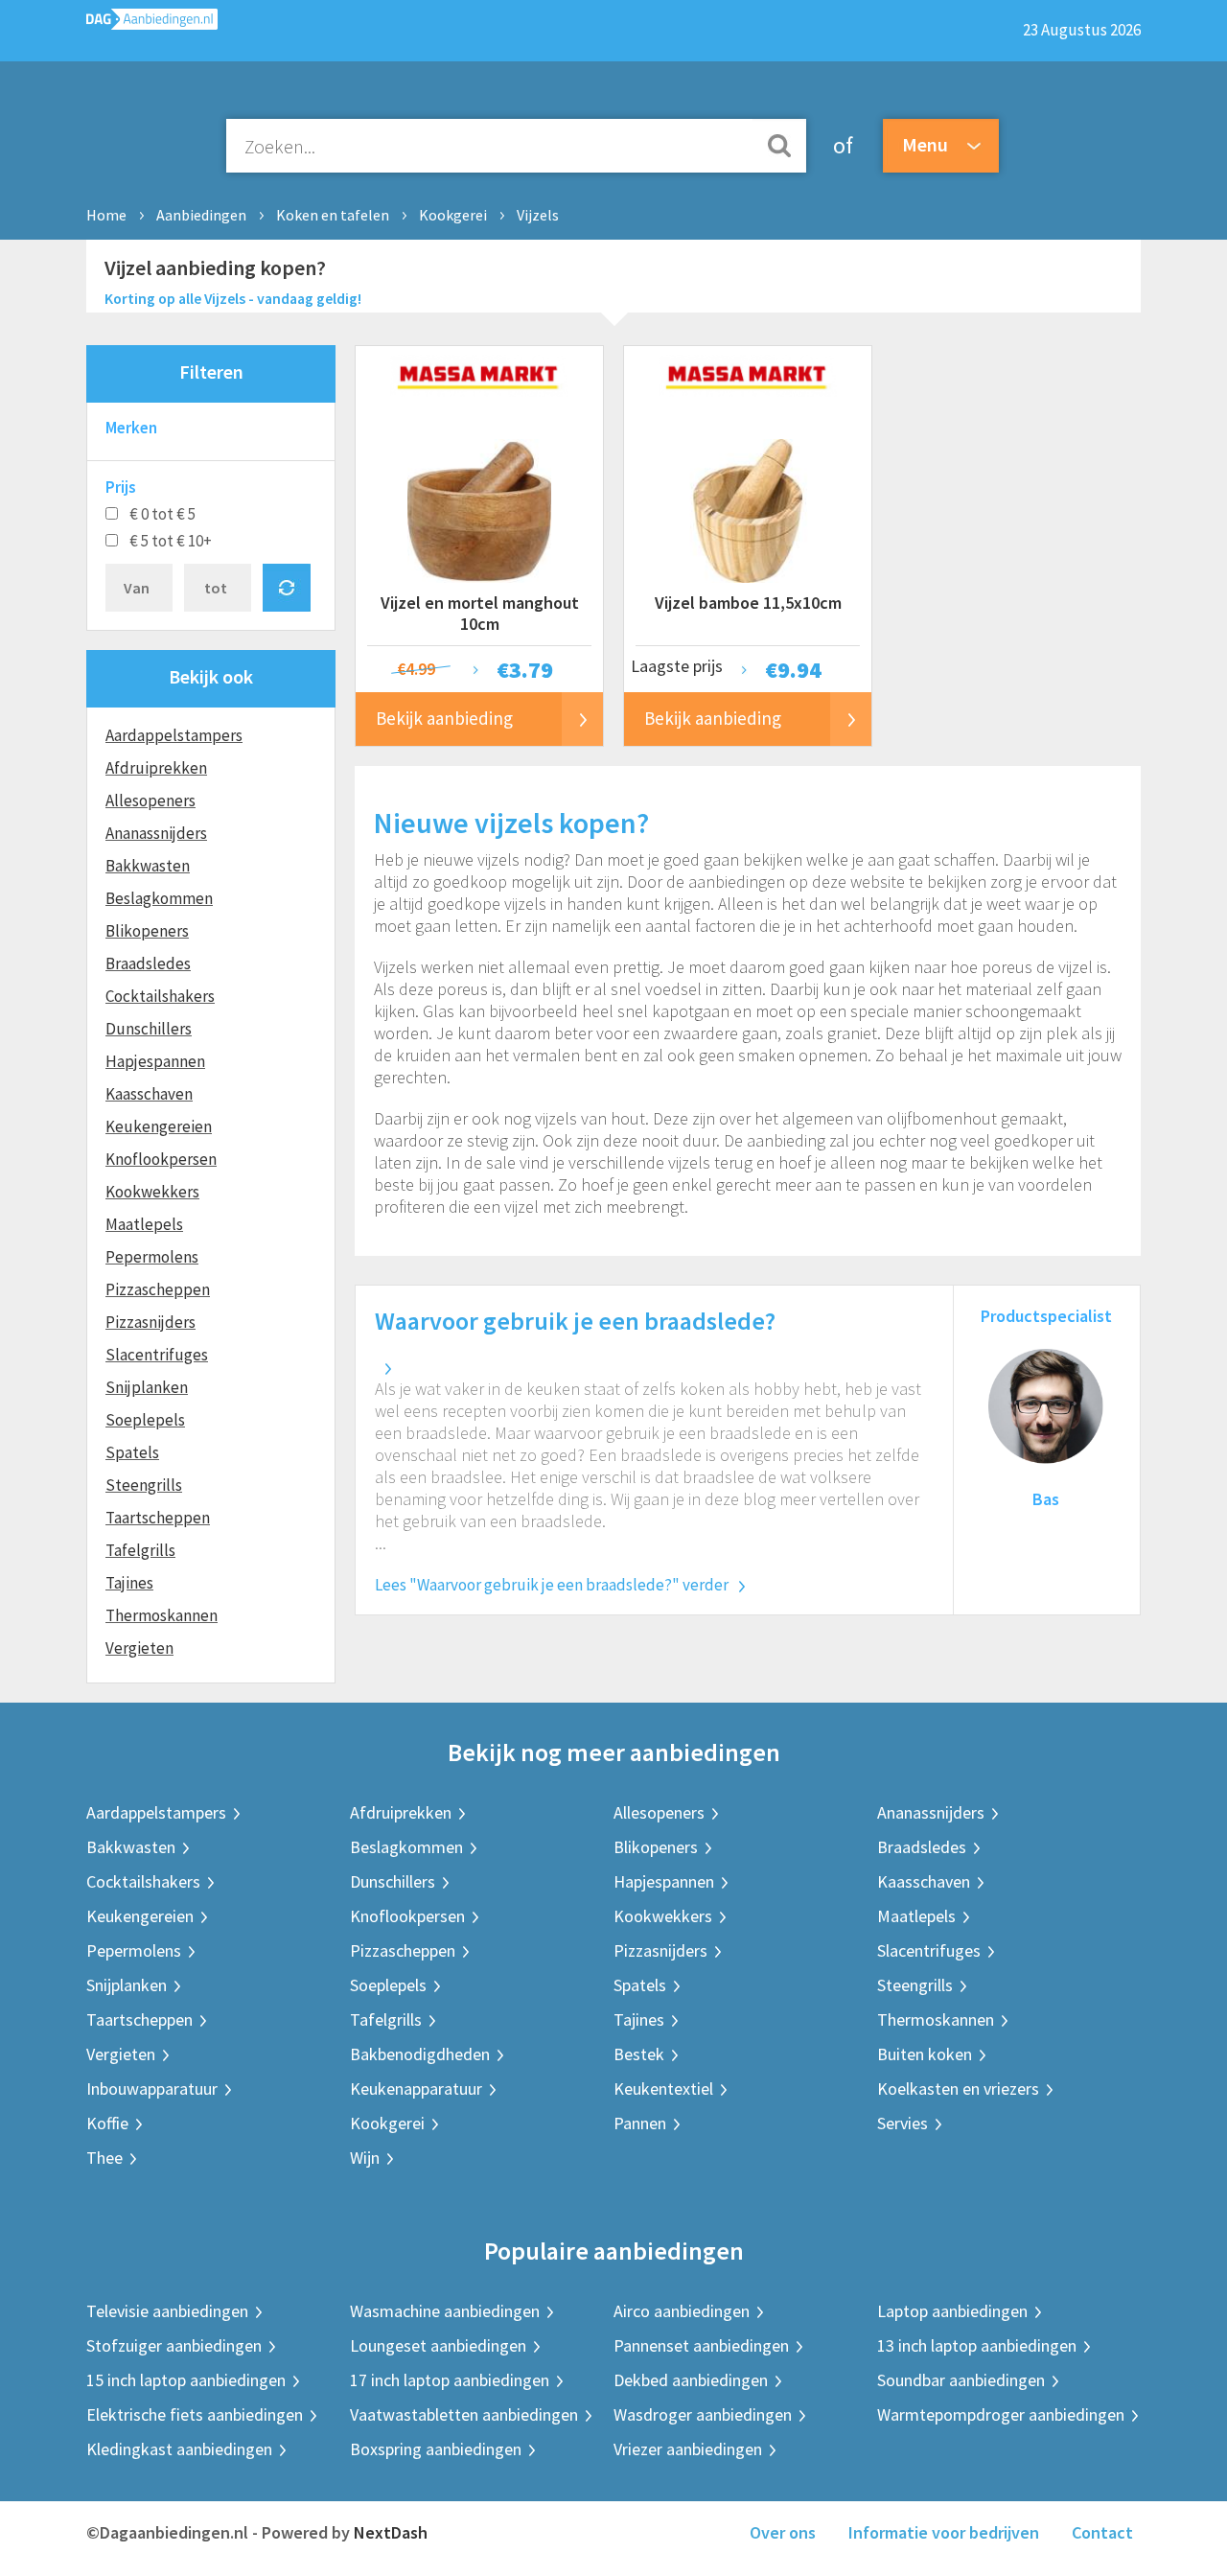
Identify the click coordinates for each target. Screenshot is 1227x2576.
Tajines (129, 1583)
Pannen (640, 2123)
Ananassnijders (156, 833)
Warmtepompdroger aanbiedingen (1001, 2414)
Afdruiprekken (156, 768)
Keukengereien (159, 1126)
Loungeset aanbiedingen (438, 2345)
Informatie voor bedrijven (944, 2532)
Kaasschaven (149, 1094)
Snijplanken (147, 1387)
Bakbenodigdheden (420, 2054)
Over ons (783, 2532)
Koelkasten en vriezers (958, 2089)
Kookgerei (453, 215)
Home (106, 215)
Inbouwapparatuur (152, 2089)
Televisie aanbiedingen (167, 2311)
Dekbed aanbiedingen (691, 2380)
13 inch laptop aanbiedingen (977, 2345)
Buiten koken (925, 2054)
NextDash (391, 2532)
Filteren (211, 371)
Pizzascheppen (158, 1289)
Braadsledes (148, 963)
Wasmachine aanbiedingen (445, 2311)
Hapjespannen (155, 1061)
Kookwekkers (152, 1192)
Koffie (107, 2123)
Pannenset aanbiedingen (701, 2345)
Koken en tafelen (333, 215)
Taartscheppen (158, 1518)
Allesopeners (150, 801)
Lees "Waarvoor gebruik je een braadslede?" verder (552, 1585)
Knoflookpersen (161, 1159)
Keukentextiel (663, 2089)
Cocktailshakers (160, 996)
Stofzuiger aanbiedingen (174, 2345)
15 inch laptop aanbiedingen (186, 2380)
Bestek (639, 2054)
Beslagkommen (159, 898)
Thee (104, 2158)
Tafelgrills (140, 1550)
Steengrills (144, 1485)
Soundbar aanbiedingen (961, 2380)
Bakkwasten (148, 866)
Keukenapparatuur (416, 2089)
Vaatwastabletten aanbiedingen (464, 2414)
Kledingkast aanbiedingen (179, 2449)
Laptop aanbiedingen (952, 2311)
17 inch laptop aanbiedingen (450, 2380)
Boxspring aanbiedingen (436, 2449)
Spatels (132, 1452)
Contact (1102, 2532)
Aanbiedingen (201, 215)
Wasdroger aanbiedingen (703, 2414)
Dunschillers (149, 1029)
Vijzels (538, 215)
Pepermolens (152, 1257)
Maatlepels (144, 1224)
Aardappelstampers (174, 735)
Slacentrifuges (157, 1355)
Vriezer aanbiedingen (688, 2449)
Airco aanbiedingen (682, 2311)
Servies (903, 2123)
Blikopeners (147, 931)
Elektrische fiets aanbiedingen (195, 2414)
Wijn (365, 2158)
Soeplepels (145, 1420)
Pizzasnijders (150, 1322)
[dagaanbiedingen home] (152, 23)
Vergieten (139, 1648)
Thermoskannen (162, 1615)
